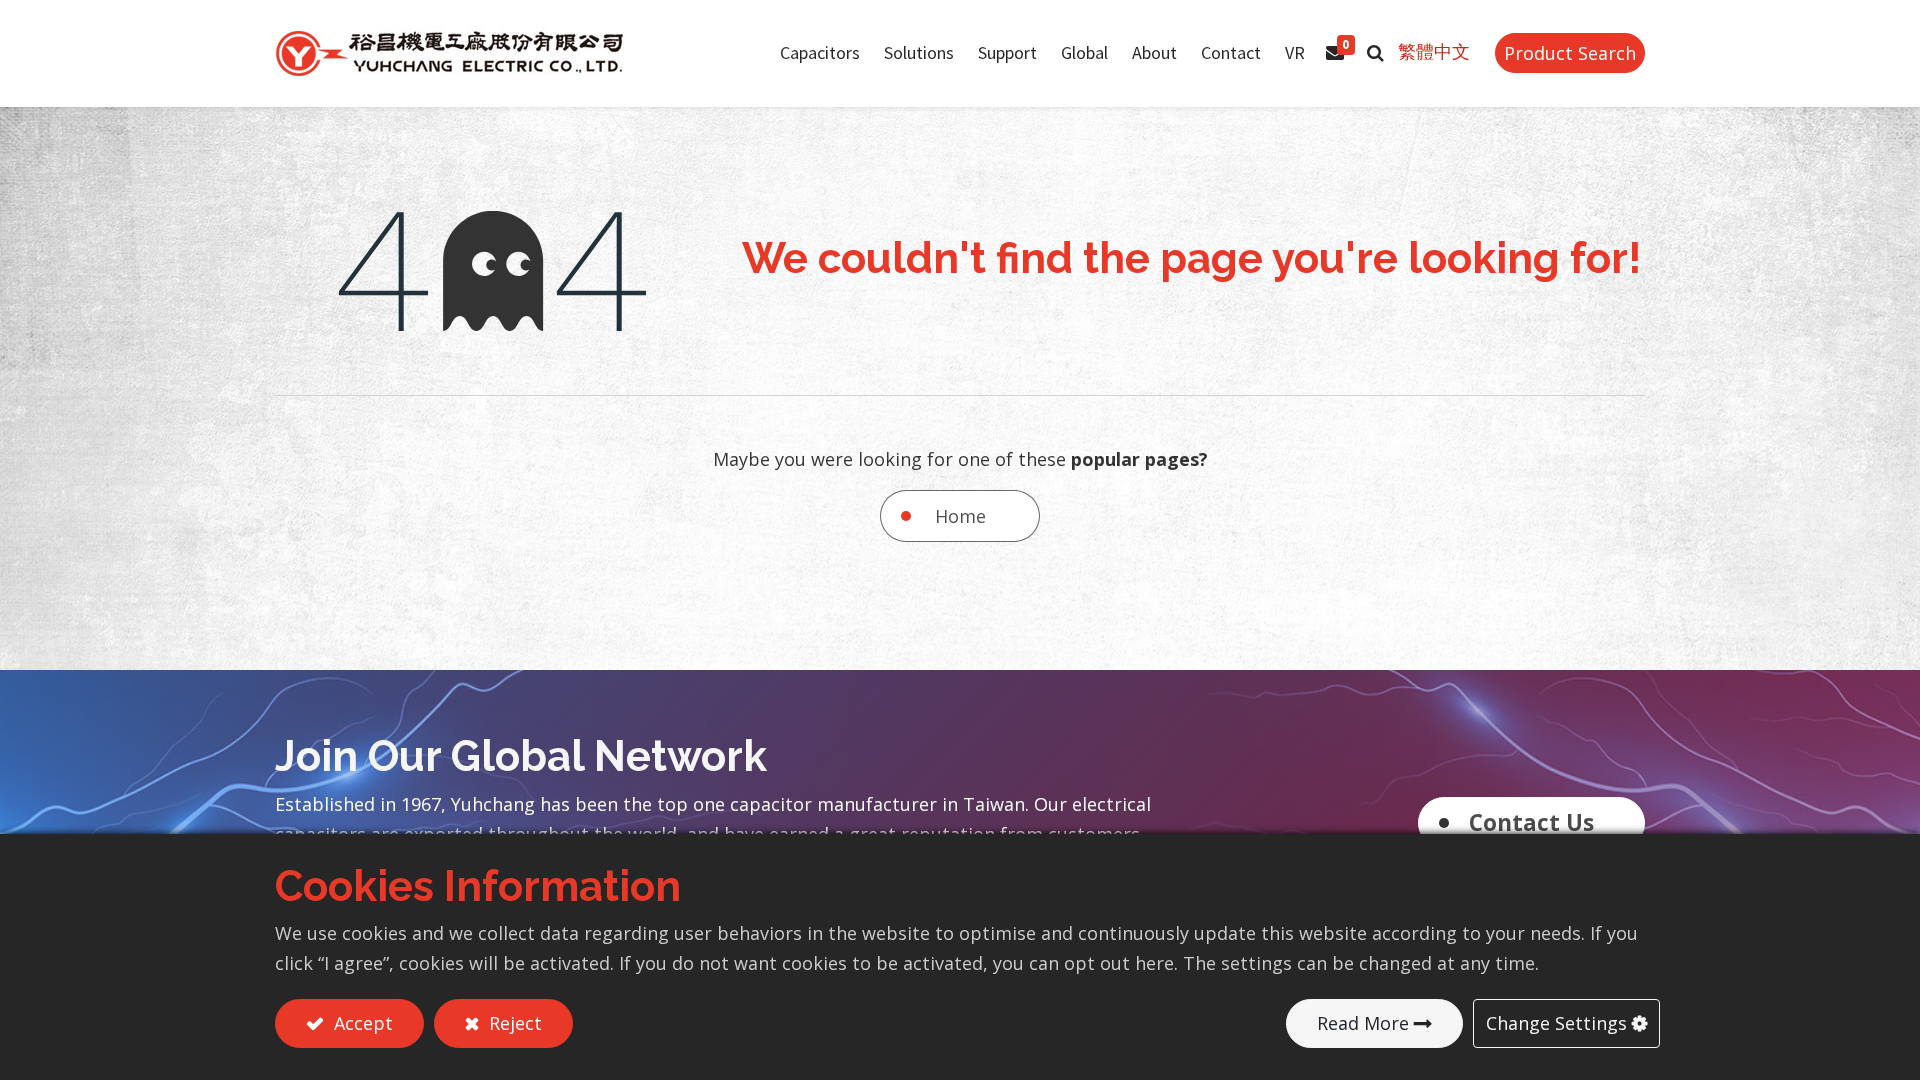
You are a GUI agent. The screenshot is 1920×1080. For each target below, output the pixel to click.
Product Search (1570, 53)
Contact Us (1531, 822)
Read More (1363, 1023)
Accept (361, 1023)
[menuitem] (1084, 53)
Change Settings (1556, 1023)
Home (960, 516)
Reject (513, 1023)
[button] (1375, 53)
